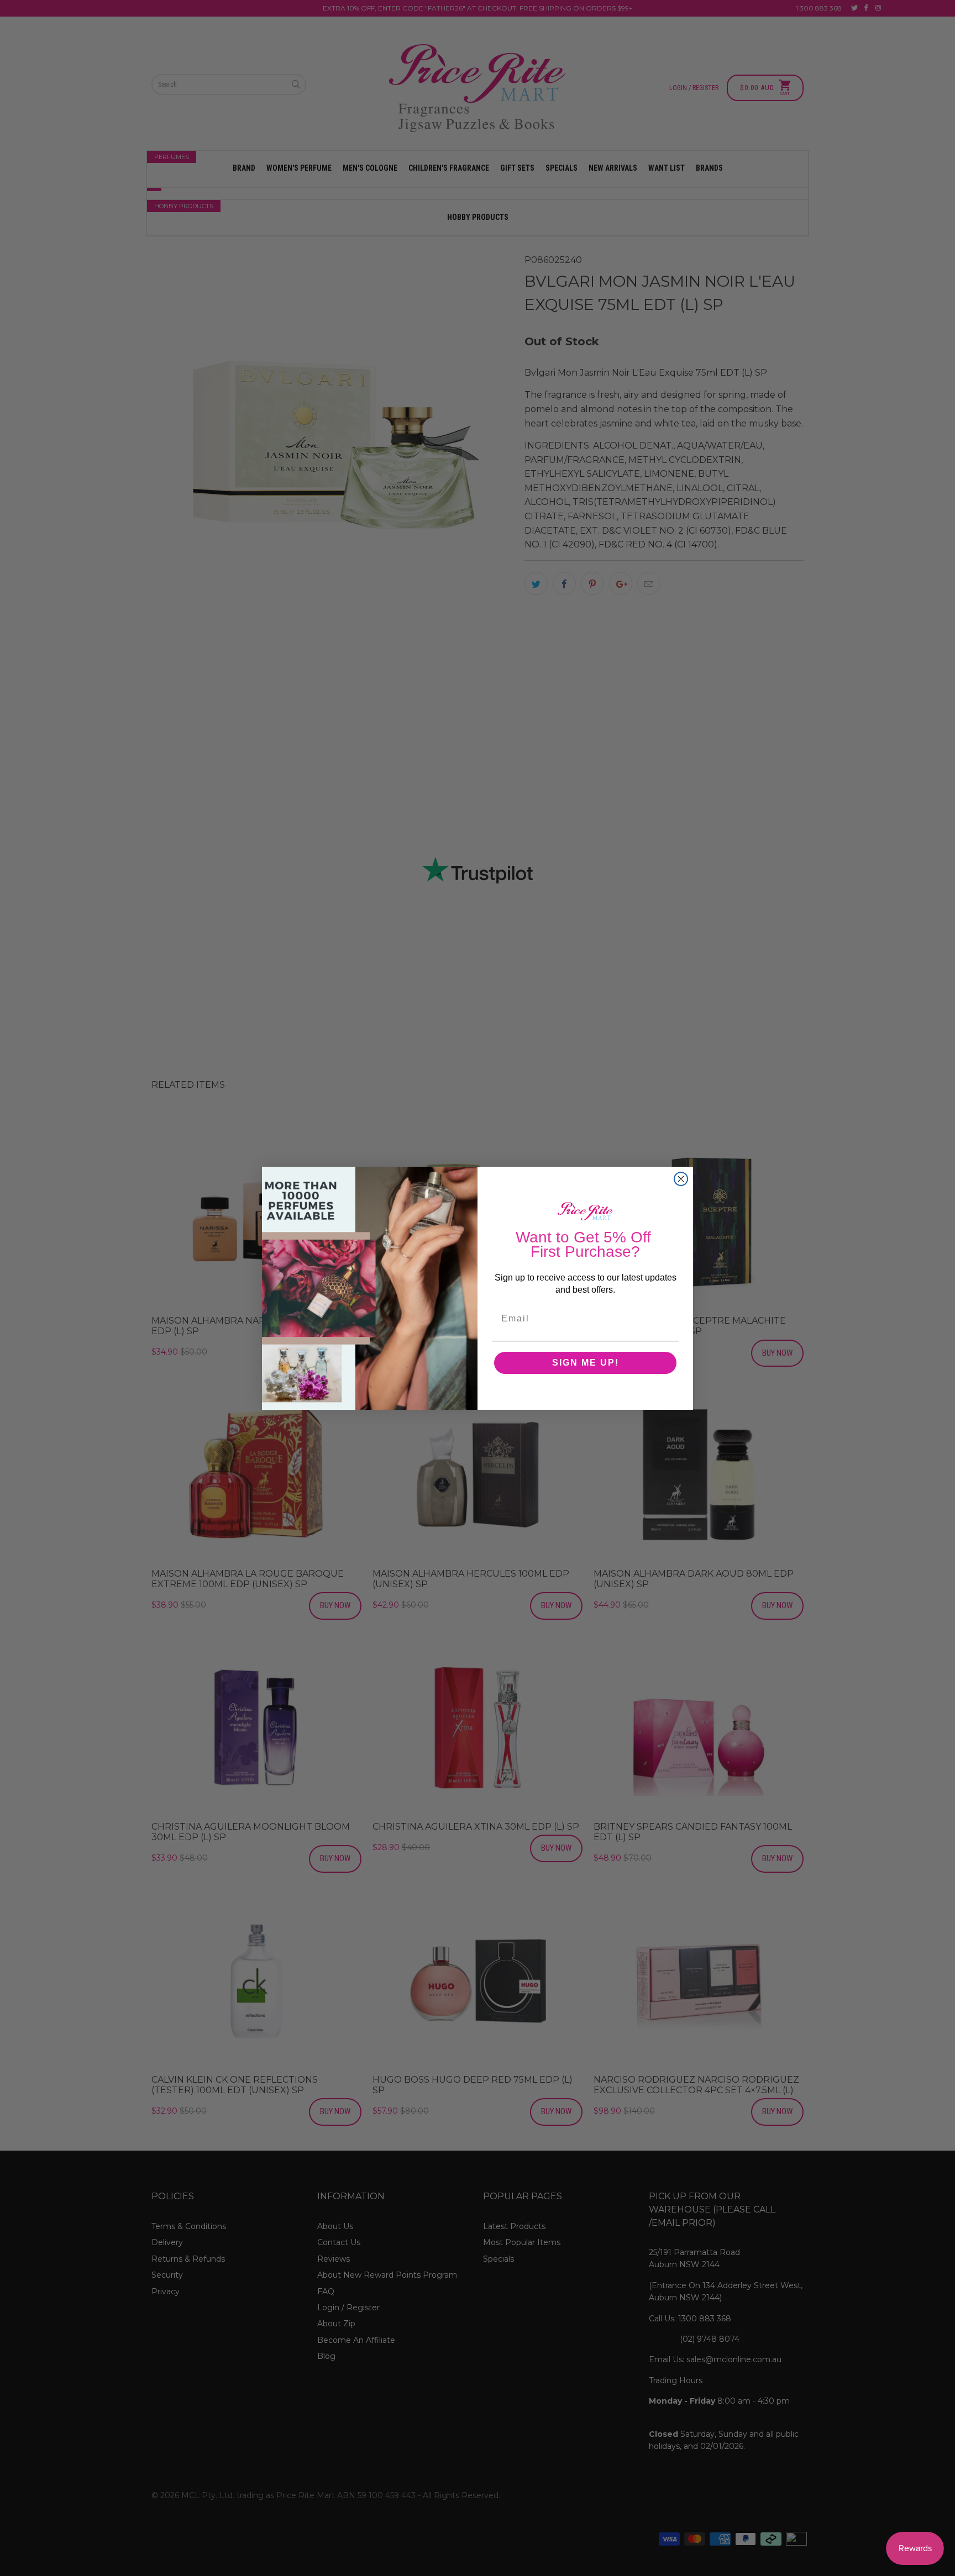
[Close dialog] (681, 1179)
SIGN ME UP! (586, 1363)
